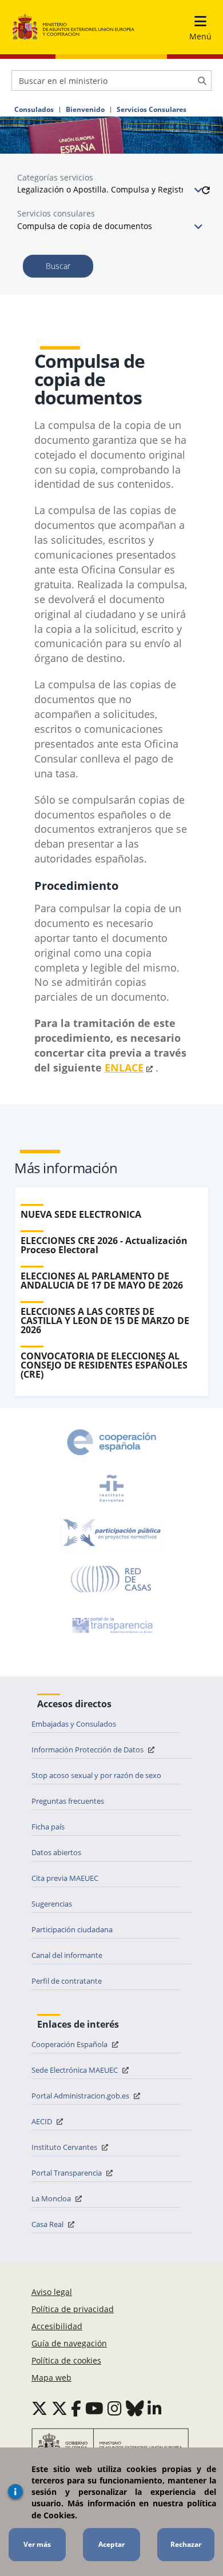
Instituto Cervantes (65, 2147)
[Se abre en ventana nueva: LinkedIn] (155, 2408)
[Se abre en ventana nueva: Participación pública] (111, 1534)
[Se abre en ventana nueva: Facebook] (76, 2408)
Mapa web (51, 2378)
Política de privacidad (73, 2309)
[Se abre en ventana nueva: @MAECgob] (39, 2408)
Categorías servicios (55, 177)
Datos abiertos (56, 1852)
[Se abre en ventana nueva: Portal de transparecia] (111, 1625)
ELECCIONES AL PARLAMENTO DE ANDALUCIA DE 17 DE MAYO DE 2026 (102, 1281)
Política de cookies (66, 2360)
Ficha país (48, 1827)
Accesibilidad (57, 2326)
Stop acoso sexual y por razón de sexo (96, 1775)
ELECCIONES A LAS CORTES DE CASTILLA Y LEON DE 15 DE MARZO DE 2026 (105, 1321)
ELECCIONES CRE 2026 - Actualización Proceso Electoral (104, 1245)
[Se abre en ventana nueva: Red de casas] (111, 1579)
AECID (43, 2121)
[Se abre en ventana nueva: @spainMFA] (59, 2408)
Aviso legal (52, 2292)
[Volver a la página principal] (73, 27)
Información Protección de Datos (88, 1750)
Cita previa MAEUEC (65, 1878)
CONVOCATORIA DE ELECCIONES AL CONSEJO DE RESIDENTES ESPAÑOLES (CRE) (104, 1365)
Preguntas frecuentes (68, 1801)
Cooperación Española (70, 2044)
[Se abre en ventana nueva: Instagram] (115, 2408)
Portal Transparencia (67, 2173)
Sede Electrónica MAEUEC (75, 2070)
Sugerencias (52, 1904)
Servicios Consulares (152, 110)
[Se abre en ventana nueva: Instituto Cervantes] (111, 1488)
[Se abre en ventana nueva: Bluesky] (135, 2408)
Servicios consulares (56, 213)
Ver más (37, 2544)
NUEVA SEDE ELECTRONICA (81, 1214)
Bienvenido (85, 110)
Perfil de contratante (67, 1981)
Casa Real (48, 2224)
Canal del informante (67, 1955)
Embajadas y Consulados (74, 1724)
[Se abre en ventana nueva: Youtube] (94, 2408)
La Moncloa (52, 2198)
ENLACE (124, 1068)
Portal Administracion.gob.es (81, 2096)
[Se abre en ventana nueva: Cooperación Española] (111, 1442)
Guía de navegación (69, 2343)
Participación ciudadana (72, 1929)
